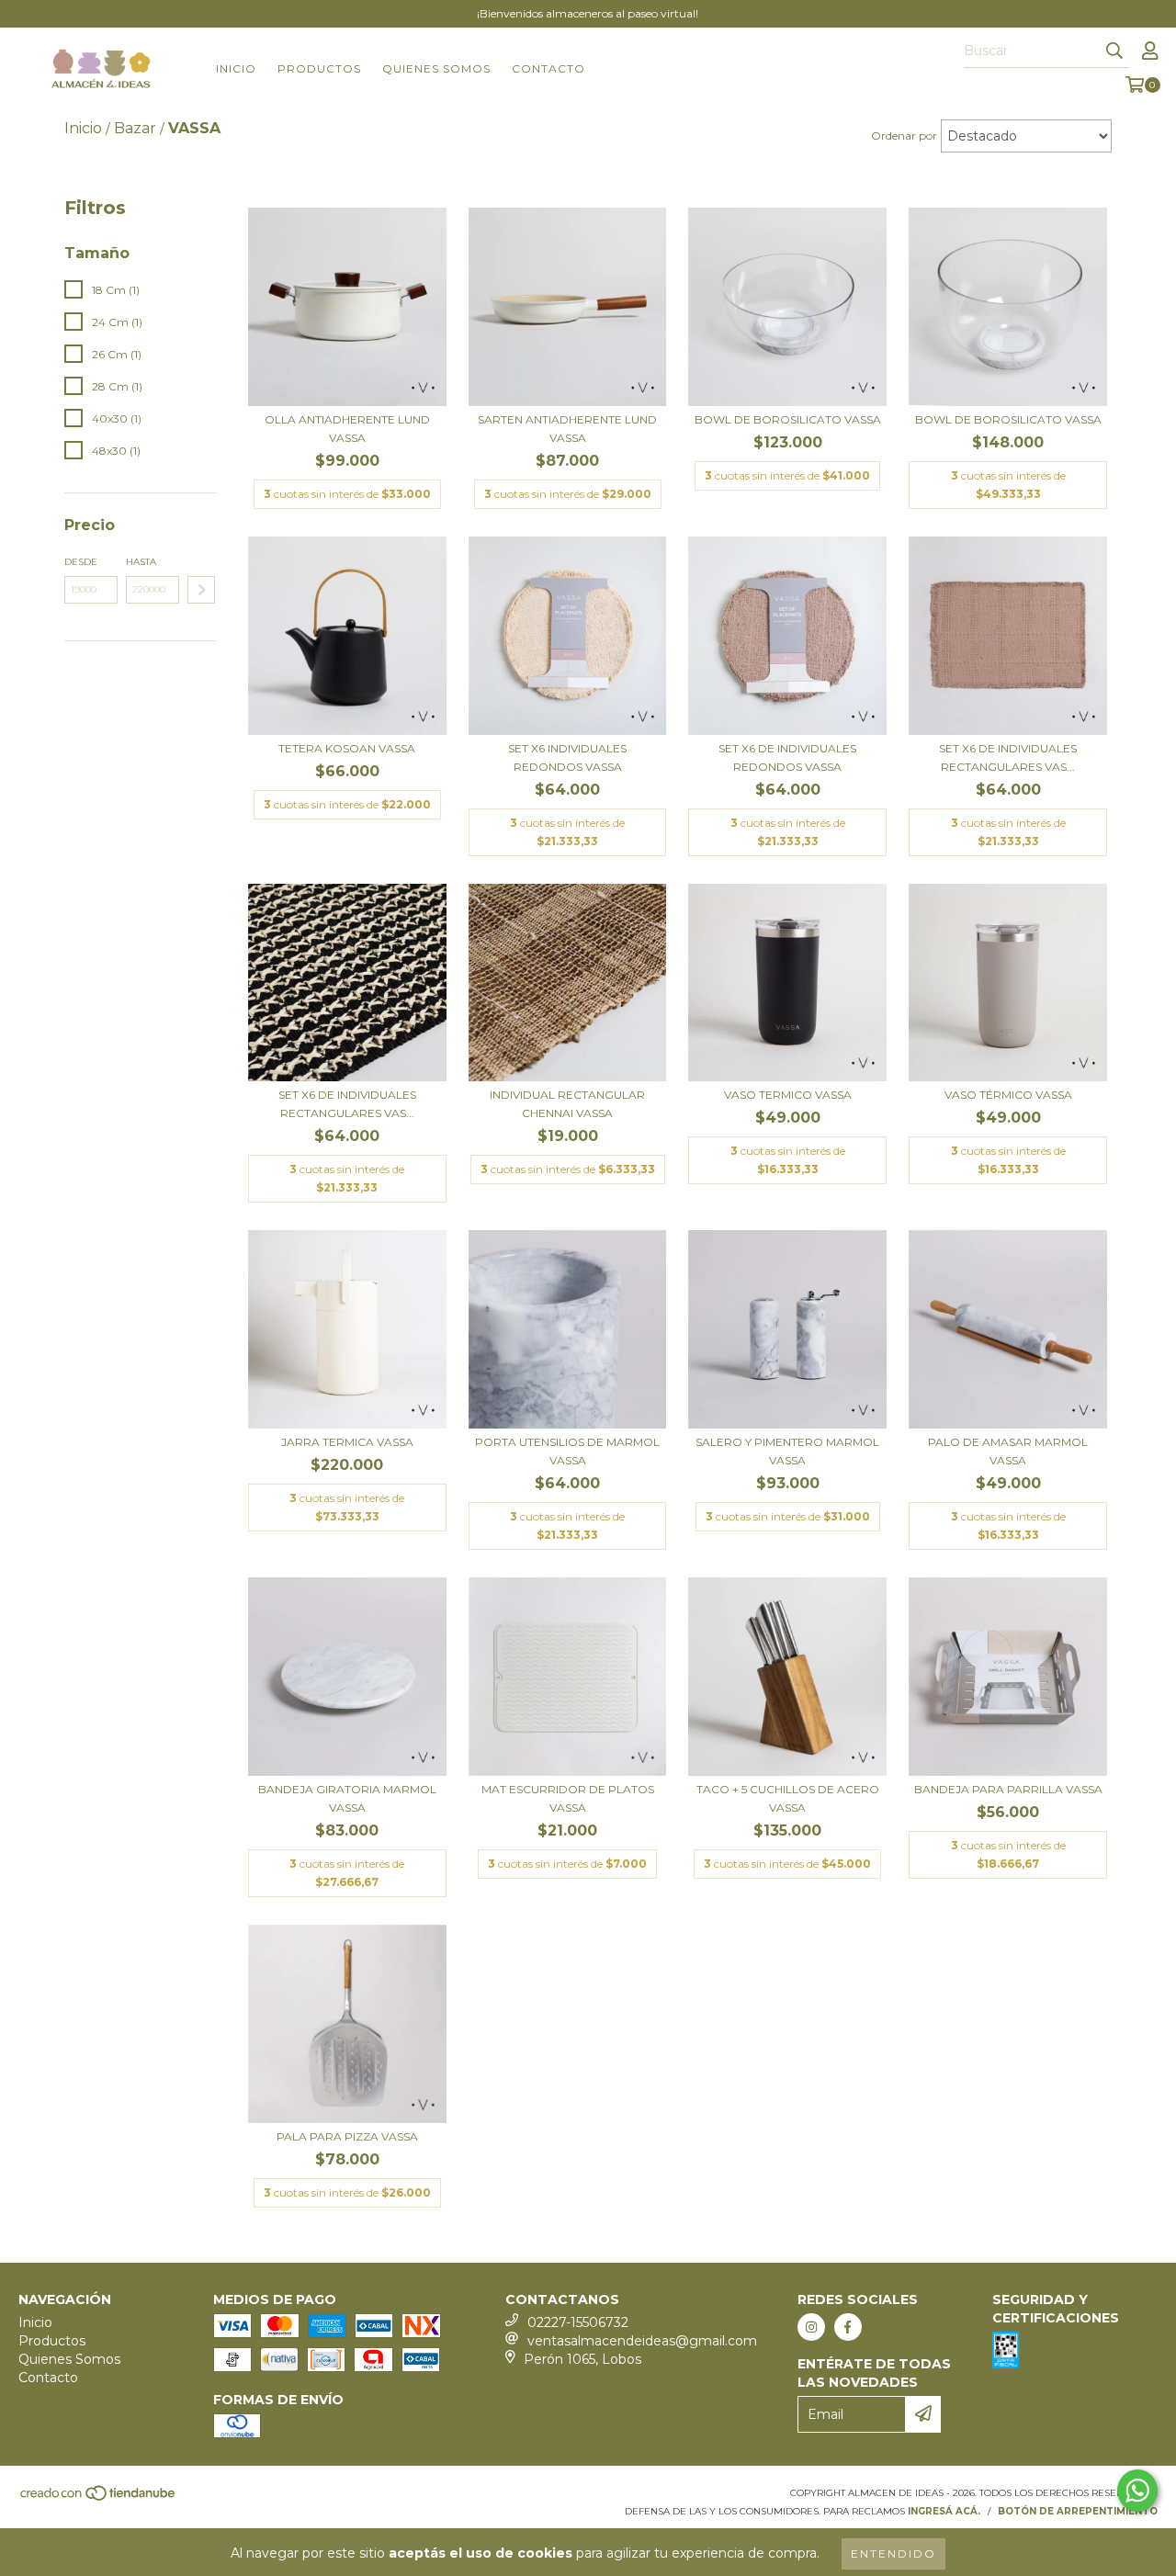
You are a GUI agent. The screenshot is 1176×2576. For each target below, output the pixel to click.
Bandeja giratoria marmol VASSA (347, 1798)
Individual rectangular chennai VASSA (567, 1104)
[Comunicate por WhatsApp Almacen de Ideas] (1137, 2491)
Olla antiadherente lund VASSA (347, 429)
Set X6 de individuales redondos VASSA (787, 757)
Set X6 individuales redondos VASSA (567, 757)
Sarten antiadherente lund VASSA (567, 429)
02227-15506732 (578, 2322)
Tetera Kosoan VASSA (347, 748)
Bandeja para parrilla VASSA (1008, 1789)
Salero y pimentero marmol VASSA (787, 1451)
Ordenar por (904, 136)
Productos (319, 68)
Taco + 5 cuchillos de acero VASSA (788, 1798)
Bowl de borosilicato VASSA (788, 419)
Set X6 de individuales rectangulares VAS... (1008, 757)
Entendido (893, 2553)
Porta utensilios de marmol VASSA (567, 1451)
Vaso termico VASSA (788, 1095)
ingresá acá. (944, 2511)
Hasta (141, 562)
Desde (81, 562)
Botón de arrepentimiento (1078, 2511)
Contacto (548, 68)
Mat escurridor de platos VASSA (568, 1798)
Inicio (236, 68)
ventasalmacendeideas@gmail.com (642, 2341)
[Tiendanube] (99, 2498)
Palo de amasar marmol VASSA (1008, 1451)
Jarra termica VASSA (347, 1442)
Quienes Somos (436, 68)
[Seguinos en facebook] (848, 2327)
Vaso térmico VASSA (1008, 1095)
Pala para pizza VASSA (347, 2136)
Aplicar (201, 590)
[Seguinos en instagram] (811, 2327)
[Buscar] (1114, 51)
